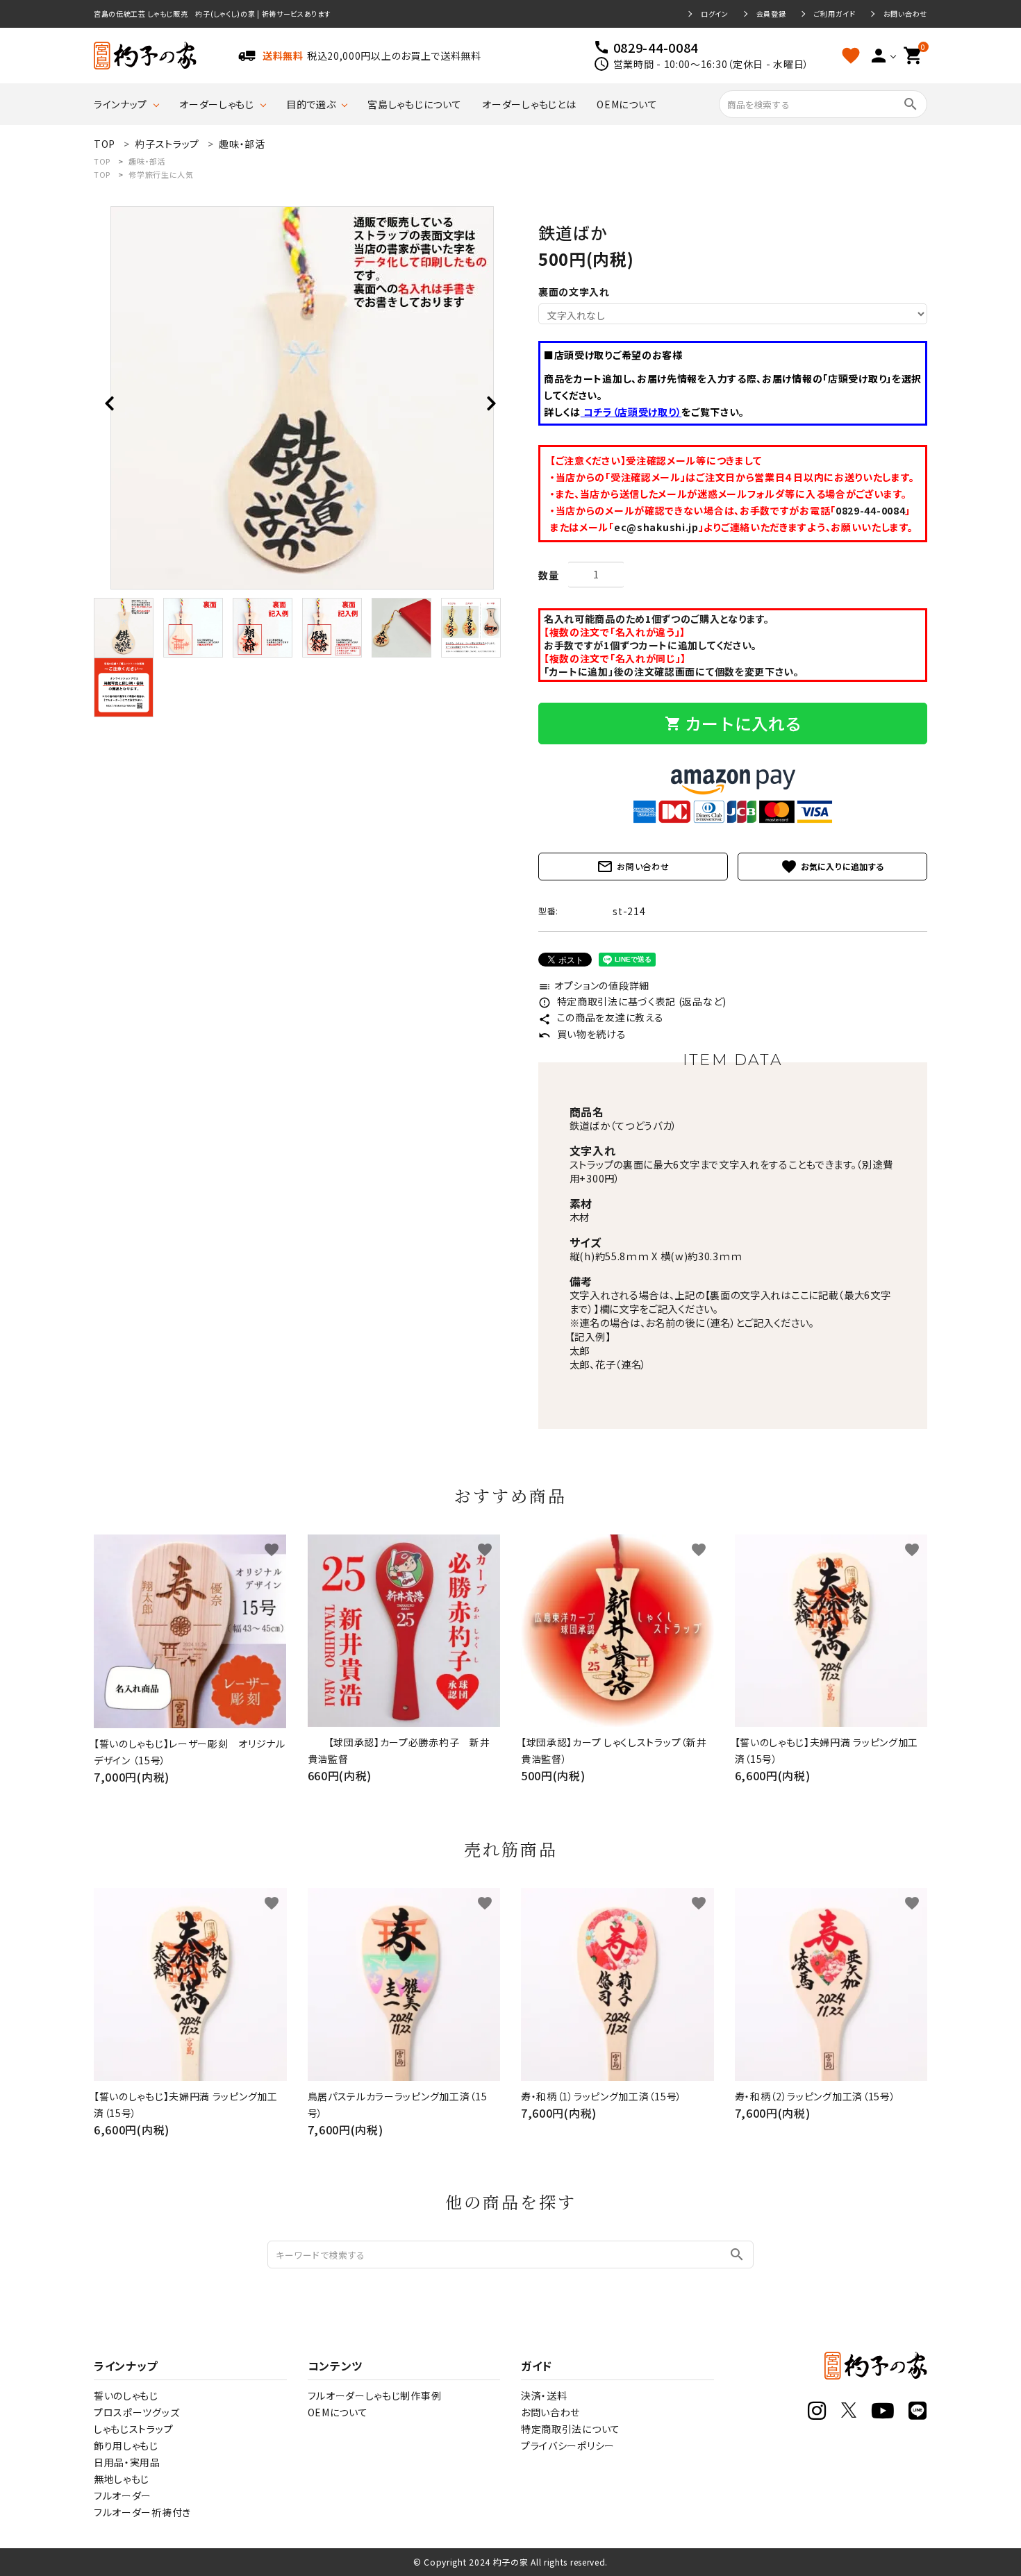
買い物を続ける (582, 1034)
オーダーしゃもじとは (529, 104)
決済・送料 (544, 2395)
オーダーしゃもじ (217, 104)
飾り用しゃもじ (126, 2445)
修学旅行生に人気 (161, 174)
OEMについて (627, 104)
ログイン (715, 14)
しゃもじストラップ (133, 2429)
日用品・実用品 (127, 2462)
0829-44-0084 (870, 510)
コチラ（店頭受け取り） (631, 412)
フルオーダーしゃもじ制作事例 (375, 2395)
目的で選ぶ (311, 104)
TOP (102, 161)
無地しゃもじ (122, 2479)
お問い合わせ (905, 14)
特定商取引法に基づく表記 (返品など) (632, 1001)
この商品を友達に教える (601, 1017)
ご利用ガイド (835, 14)
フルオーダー (123, 2495)
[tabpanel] (302, 398)
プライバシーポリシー (568, 2445)
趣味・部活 (147, 161)
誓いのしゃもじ (126, 2395)
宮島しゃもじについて (414, 104)
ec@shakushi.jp (656, 527)
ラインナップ (121, 104)
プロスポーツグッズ (136, 2412)
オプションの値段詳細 (594, 985)
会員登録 (771, 14)
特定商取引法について (571, 2429)
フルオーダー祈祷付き (142, 2512)
